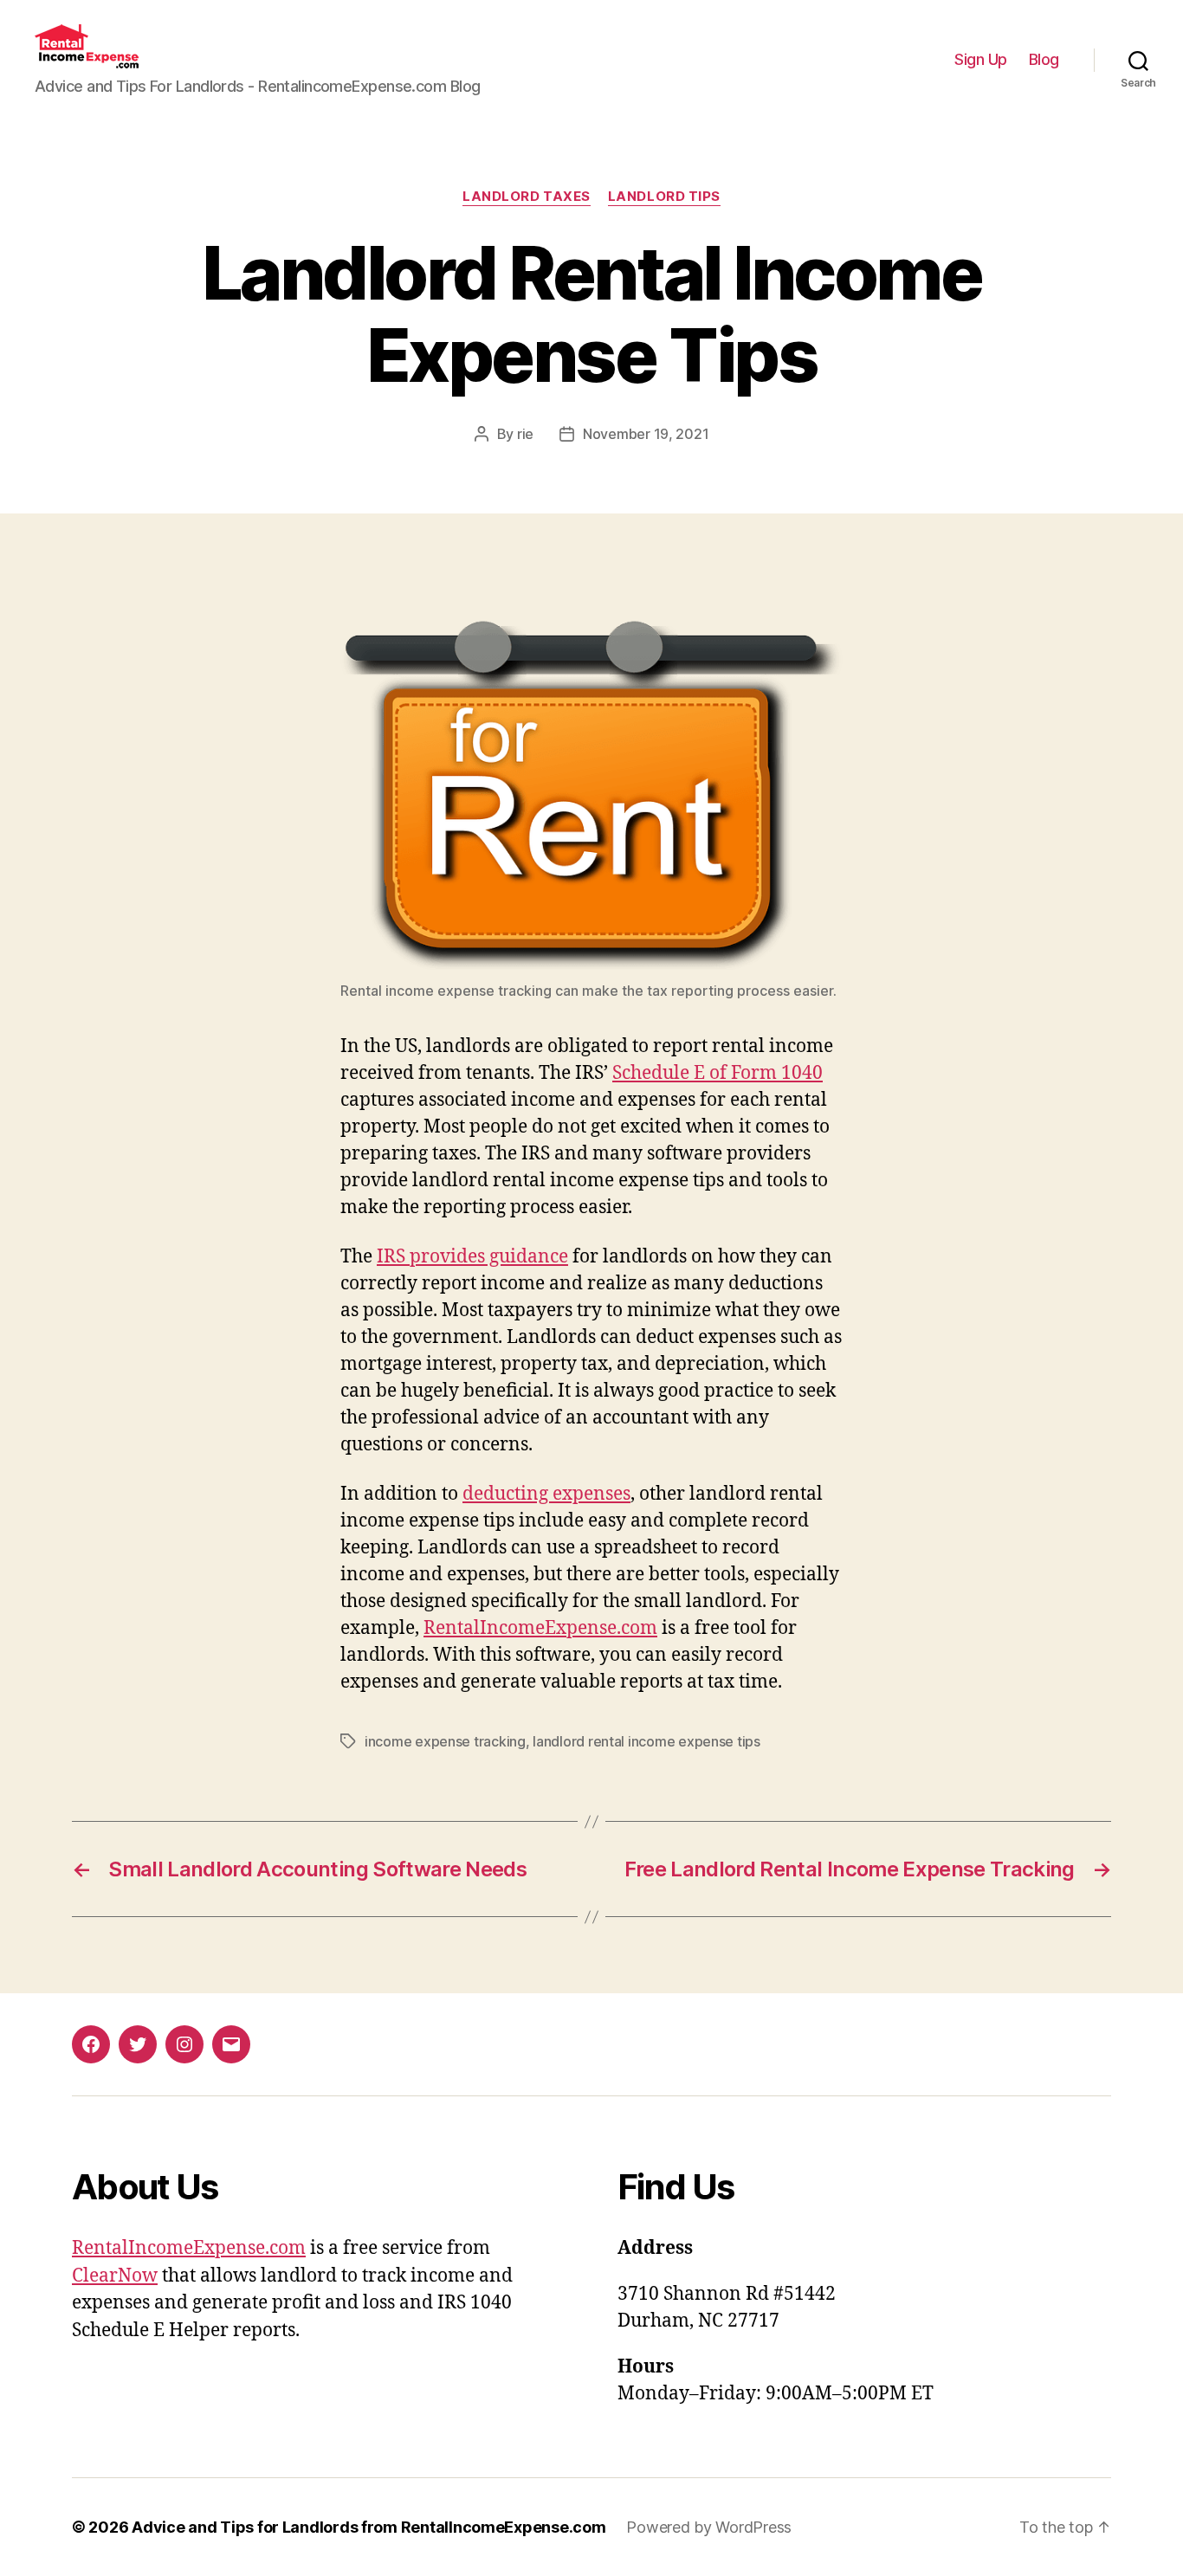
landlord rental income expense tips (646, 1741)
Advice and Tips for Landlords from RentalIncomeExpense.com (368, 2527)
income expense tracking (445, 1741)
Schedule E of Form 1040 (718, 1073)
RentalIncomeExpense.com (540, 1628)
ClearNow (115, 2276)
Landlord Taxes (527, 197)
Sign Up (981, 59)
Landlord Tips (664, 197)
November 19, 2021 (646, 434)
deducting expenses (546, 1494)
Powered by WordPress (709, 2527)
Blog (1044, 59)
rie (525, 434)
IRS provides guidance (472, 1257)
